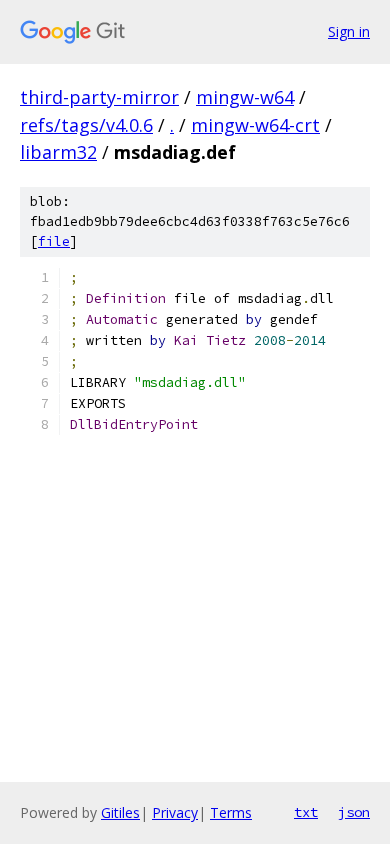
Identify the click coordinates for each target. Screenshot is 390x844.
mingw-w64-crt (255, 125)
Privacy (175, 812)
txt (306, 812)
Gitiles (120, 812)
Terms (231, 812)
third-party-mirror (99, 97)
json (354, 812)
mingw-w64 (245, 97)
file (54, 241)
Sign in (349, 31)
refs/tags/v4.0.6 (86, 125)
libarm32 (58, 152)
